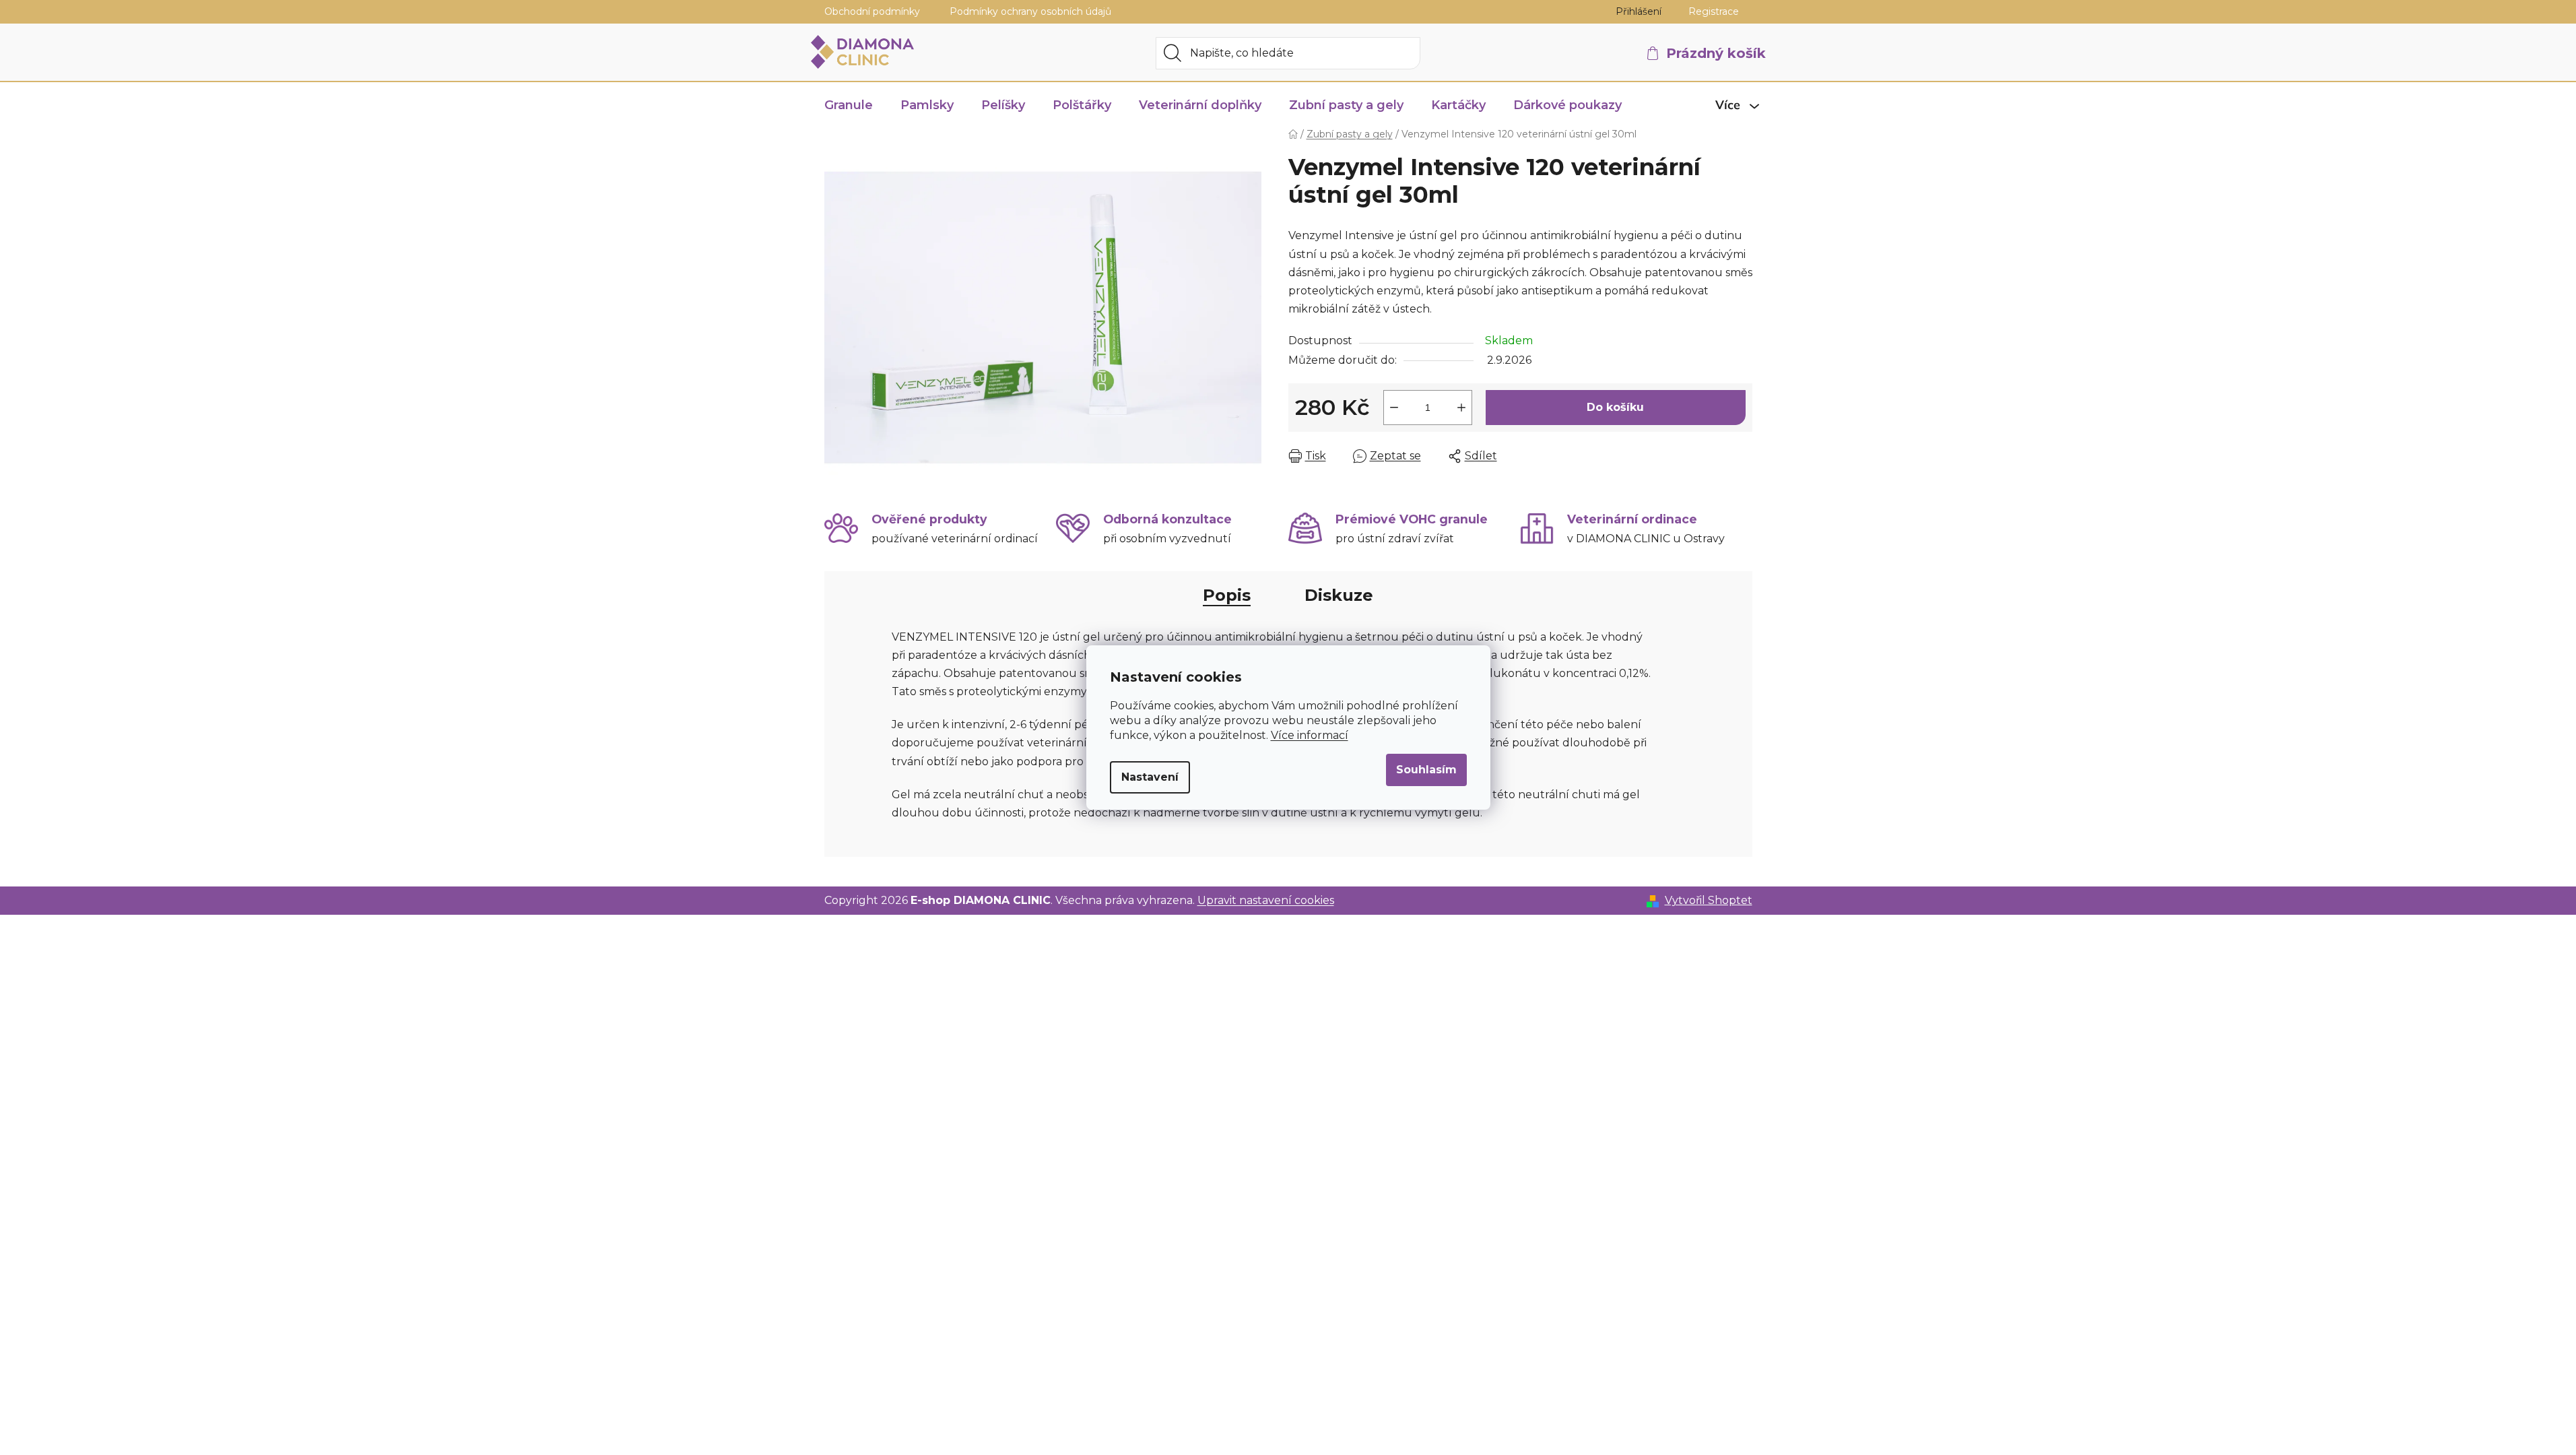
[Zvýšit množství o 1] (1461, 408)
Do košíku (1615, 407)
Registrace (1714, 11)
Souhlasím (1426, 770)
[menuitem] (849, 105)
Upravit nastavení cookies (1266, 900)
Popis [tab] (1227, 595)
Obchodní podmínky (872, 11)
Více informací (1310, 735)
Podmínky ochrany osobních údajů (1030, 11)
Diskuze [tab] (1339, 595)
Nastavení (1150, 777)
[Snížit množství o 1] (1394, 408)
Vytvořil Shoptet (1709, 900)
